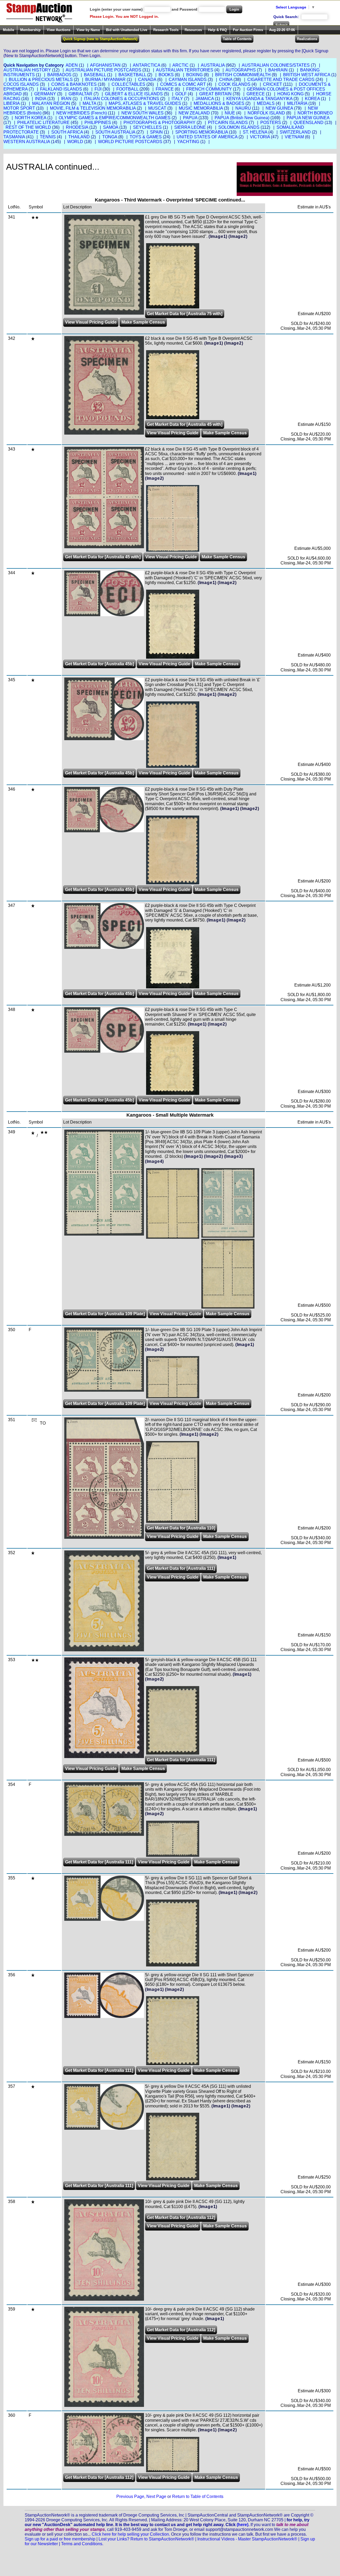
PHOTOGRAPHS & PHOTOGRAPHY (160, 123)
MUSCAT (157, 108)
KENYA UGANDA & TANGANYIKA (259, 99)
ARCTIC (180, 65)
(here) (243, 2525)
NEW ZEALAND (194, 113)
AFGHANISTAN (105, 65)
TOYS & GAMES (146, 137)
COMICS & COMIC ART (183, 84)
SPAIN (156, 132)
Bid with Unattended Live (127, 30)
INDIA (41, 99)
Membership (30, 30)
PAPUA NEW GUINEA (308, 118)
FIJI (98, 89)
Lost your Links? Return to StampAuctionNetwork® (146, 2539)
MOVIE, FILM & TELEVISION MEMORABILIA (93, 108)
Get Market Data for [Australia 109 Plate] (105, 1314)
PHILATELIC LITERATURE (43, 123)
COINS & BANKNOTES (74, 84)
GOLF (181, 94)
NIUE (230, 113)
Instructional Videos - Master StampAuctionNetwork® (247, 2539)
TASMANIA (14, 137)
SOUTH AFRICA (67, 132)
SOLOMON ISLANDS (239, 127)
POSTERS (271, 123)
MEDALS (266, 103)
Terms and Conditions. (82, 2544)
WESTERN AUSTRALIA (27, 142)
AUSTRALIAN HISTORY (27, 70)
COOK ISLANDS (234, 84)
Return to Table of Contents (198, 2496)
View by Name (88, 30)
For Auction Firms (248, 30)
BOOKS (166, 75)
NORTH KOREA (31, 118)
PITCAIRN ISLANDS (228, 123)
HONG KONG (290, 94)
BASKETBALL (132, 75)
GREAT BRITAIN (215, 94)
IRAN (66, 99)
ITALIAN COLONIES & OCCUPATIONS (122, 99)
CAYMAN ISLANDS (188, 80)
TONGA (110, 137)
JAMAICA (205, 99)
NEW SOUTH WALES (143, 113)
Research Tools (166, 30)
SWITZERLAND (295, 132)
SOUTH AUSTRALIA (115, 132)
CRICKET (273, 84)
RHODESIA (77, 127)
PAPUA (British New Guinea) (242, 118)
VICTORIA (260, 137)
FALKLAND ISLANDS (61, 89)
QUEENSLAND (309, 123)
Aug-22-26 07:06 (282, 30)
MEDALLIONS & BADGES (219, 103)
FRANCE (165, 89)
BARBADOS (59, 75)
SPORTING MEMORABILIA (202, 132)
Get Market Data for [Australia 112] (181, 2217)
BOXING (194, 75)
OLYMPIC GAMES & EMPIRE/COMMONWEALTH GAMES (115, 118)
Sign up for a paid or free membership (60, 2539)
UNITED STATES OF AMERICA (207, 137)
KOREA (312, 99)
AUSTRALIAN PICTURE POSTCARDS (103, 70)
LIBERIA (12, 103)
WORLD (75, 142)
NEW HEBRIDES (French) (82, 113)
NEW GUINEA (279, 108)
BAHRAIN (278, 70)
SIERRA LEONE (190, 127)
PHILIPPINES (98, 123)
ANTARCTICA (146, 65)
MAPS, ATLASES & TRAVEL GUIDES (145, 103)
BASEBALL (95, 75)
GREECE (256, 94)
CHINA (226, 80)
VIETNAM (294, 137)
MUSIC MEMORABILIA (201, 108)
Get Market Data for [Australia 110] (181, 1528)
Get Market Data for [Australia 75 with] (185, 314)
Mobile (8, 30)
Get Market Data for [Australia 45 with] (185, 424)
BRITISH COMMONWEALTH (243, 75)
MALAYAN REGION (51, 103)
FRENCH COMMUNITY (209, 89)
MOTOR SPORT (19, 108)
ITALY (177, 99)
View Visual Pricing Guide (91, 322)
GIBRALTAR (80, 94)
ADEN (72, 65)
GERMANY (45, 94)
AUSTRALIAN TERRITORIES (185, 70)
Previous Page (130, 2496)
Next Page (156, 2496)
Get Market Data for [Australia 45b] (99, 664)
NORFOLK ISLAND (266, 113)
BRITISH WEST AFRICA (307, 75)
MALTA (89, 103)
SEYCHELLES (147, 127)
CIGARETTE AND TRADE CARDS (281, 80)
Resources (193, 30)
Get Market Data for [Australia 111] (181, 1568)
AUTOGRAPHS (241, 70)
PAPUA (190, 118)
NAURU (243, 108)
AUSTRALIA (213, 65)
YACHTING (188, 142)
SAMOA (111, 127)
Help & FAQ (217, 30)
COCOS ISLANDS (21, 84)
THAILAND (79, 137)
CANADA (147, 80)
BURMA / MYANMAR (105, 80)
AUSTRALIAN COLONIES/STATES (276, 65)
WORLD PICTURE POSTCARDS (130, 142)
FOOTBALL (127, 89)
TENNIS (48, 137)
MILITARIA (297, 103)
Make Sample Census (143, 322)
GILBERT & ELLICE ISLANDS (134, 94)
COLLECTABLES (128, 84)
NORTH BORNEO (315, 113)
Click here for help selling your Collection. (131, 2534)
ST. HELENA (255, 132)
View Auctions (59, 30)
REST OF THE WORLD (28, 127)
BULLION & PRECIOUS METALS (41, 80)
